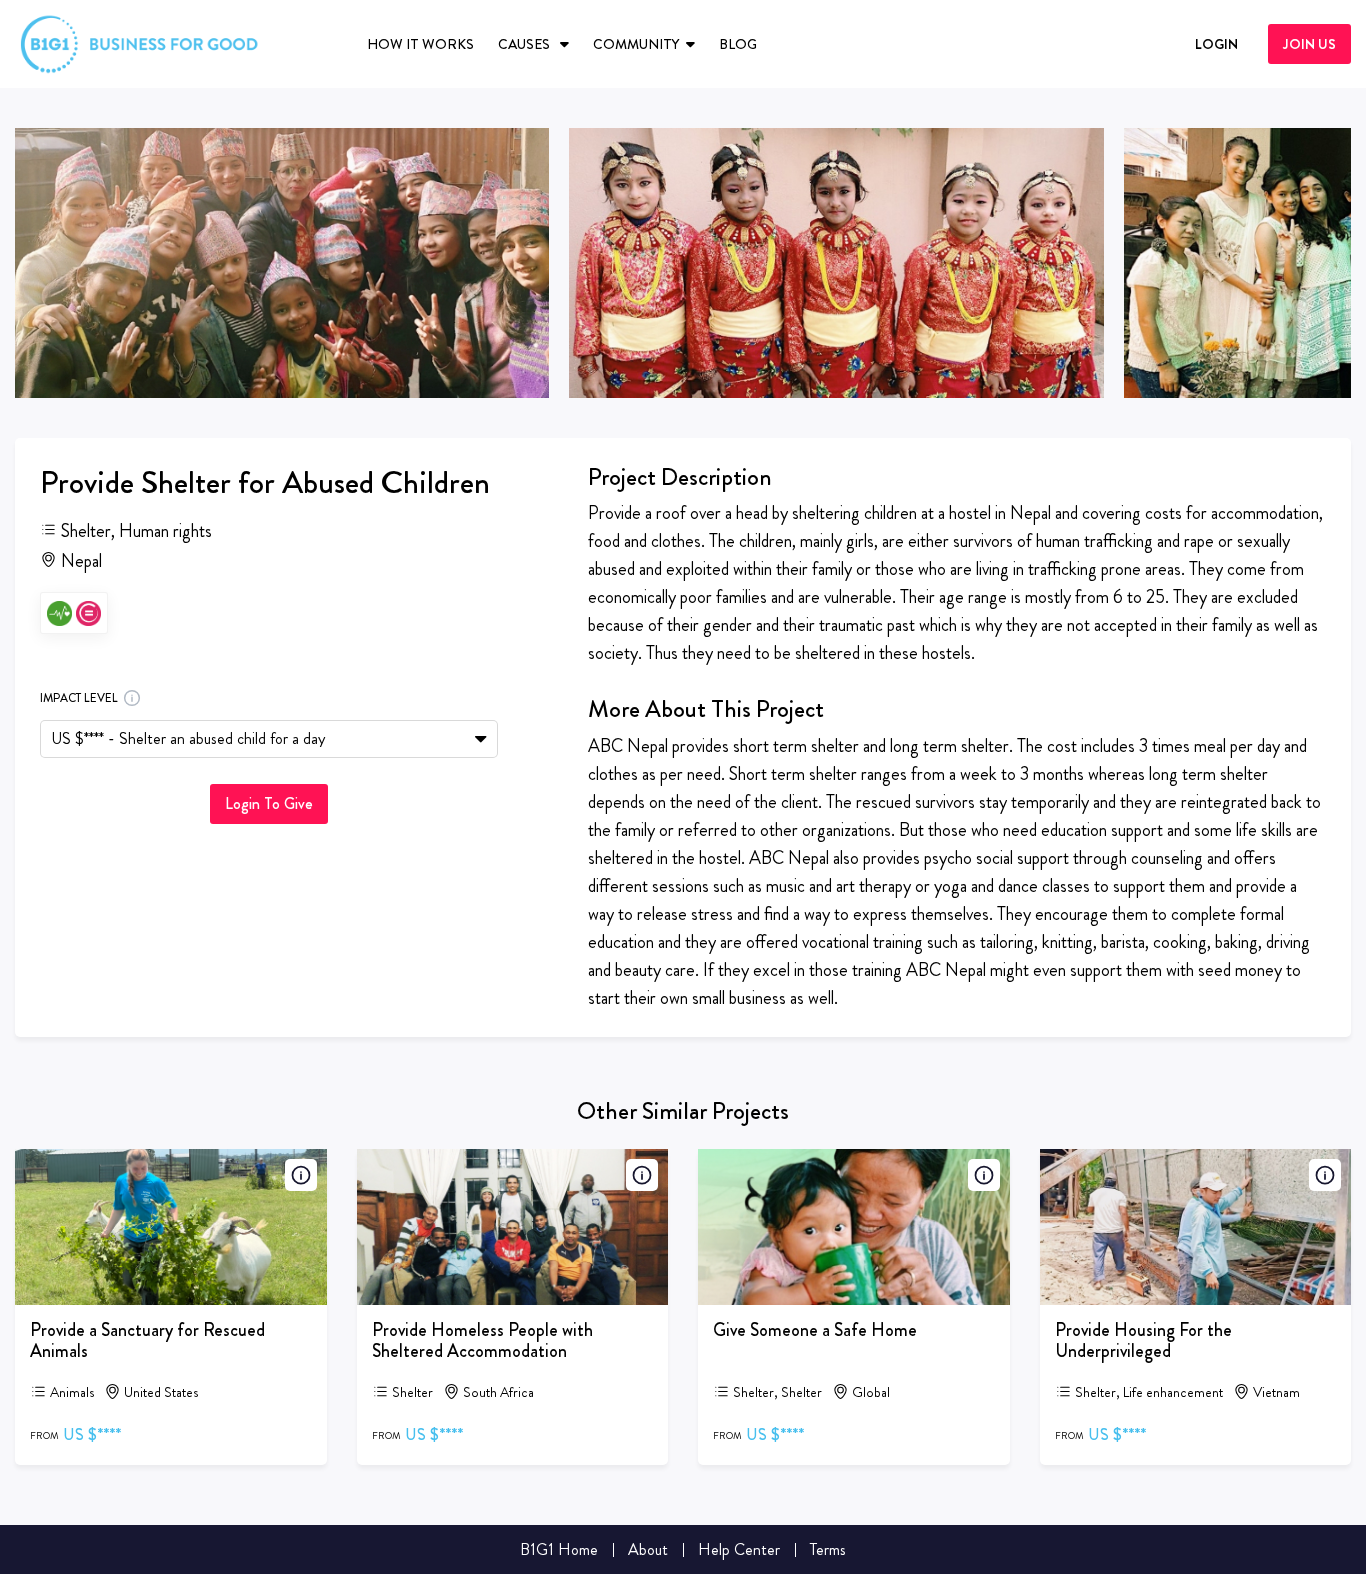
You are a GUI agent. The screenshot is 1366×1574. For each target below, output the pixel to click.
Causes (525, 44)
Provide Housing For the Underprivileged (1143, 1341)
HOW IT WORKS (420, 44)
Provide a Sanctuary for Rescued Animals (147, 1341)
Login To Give (269, 803)
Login (1216, 44)
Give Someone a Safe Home (815, 1330)
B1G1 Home (559, 1549)
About (648, 1549)
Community (636, 44)
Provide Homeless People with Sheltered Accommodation (482, 1341)
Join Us (1309, 44)
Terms (828, 1549)
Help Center (739, 1549)
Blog (738, 44)
